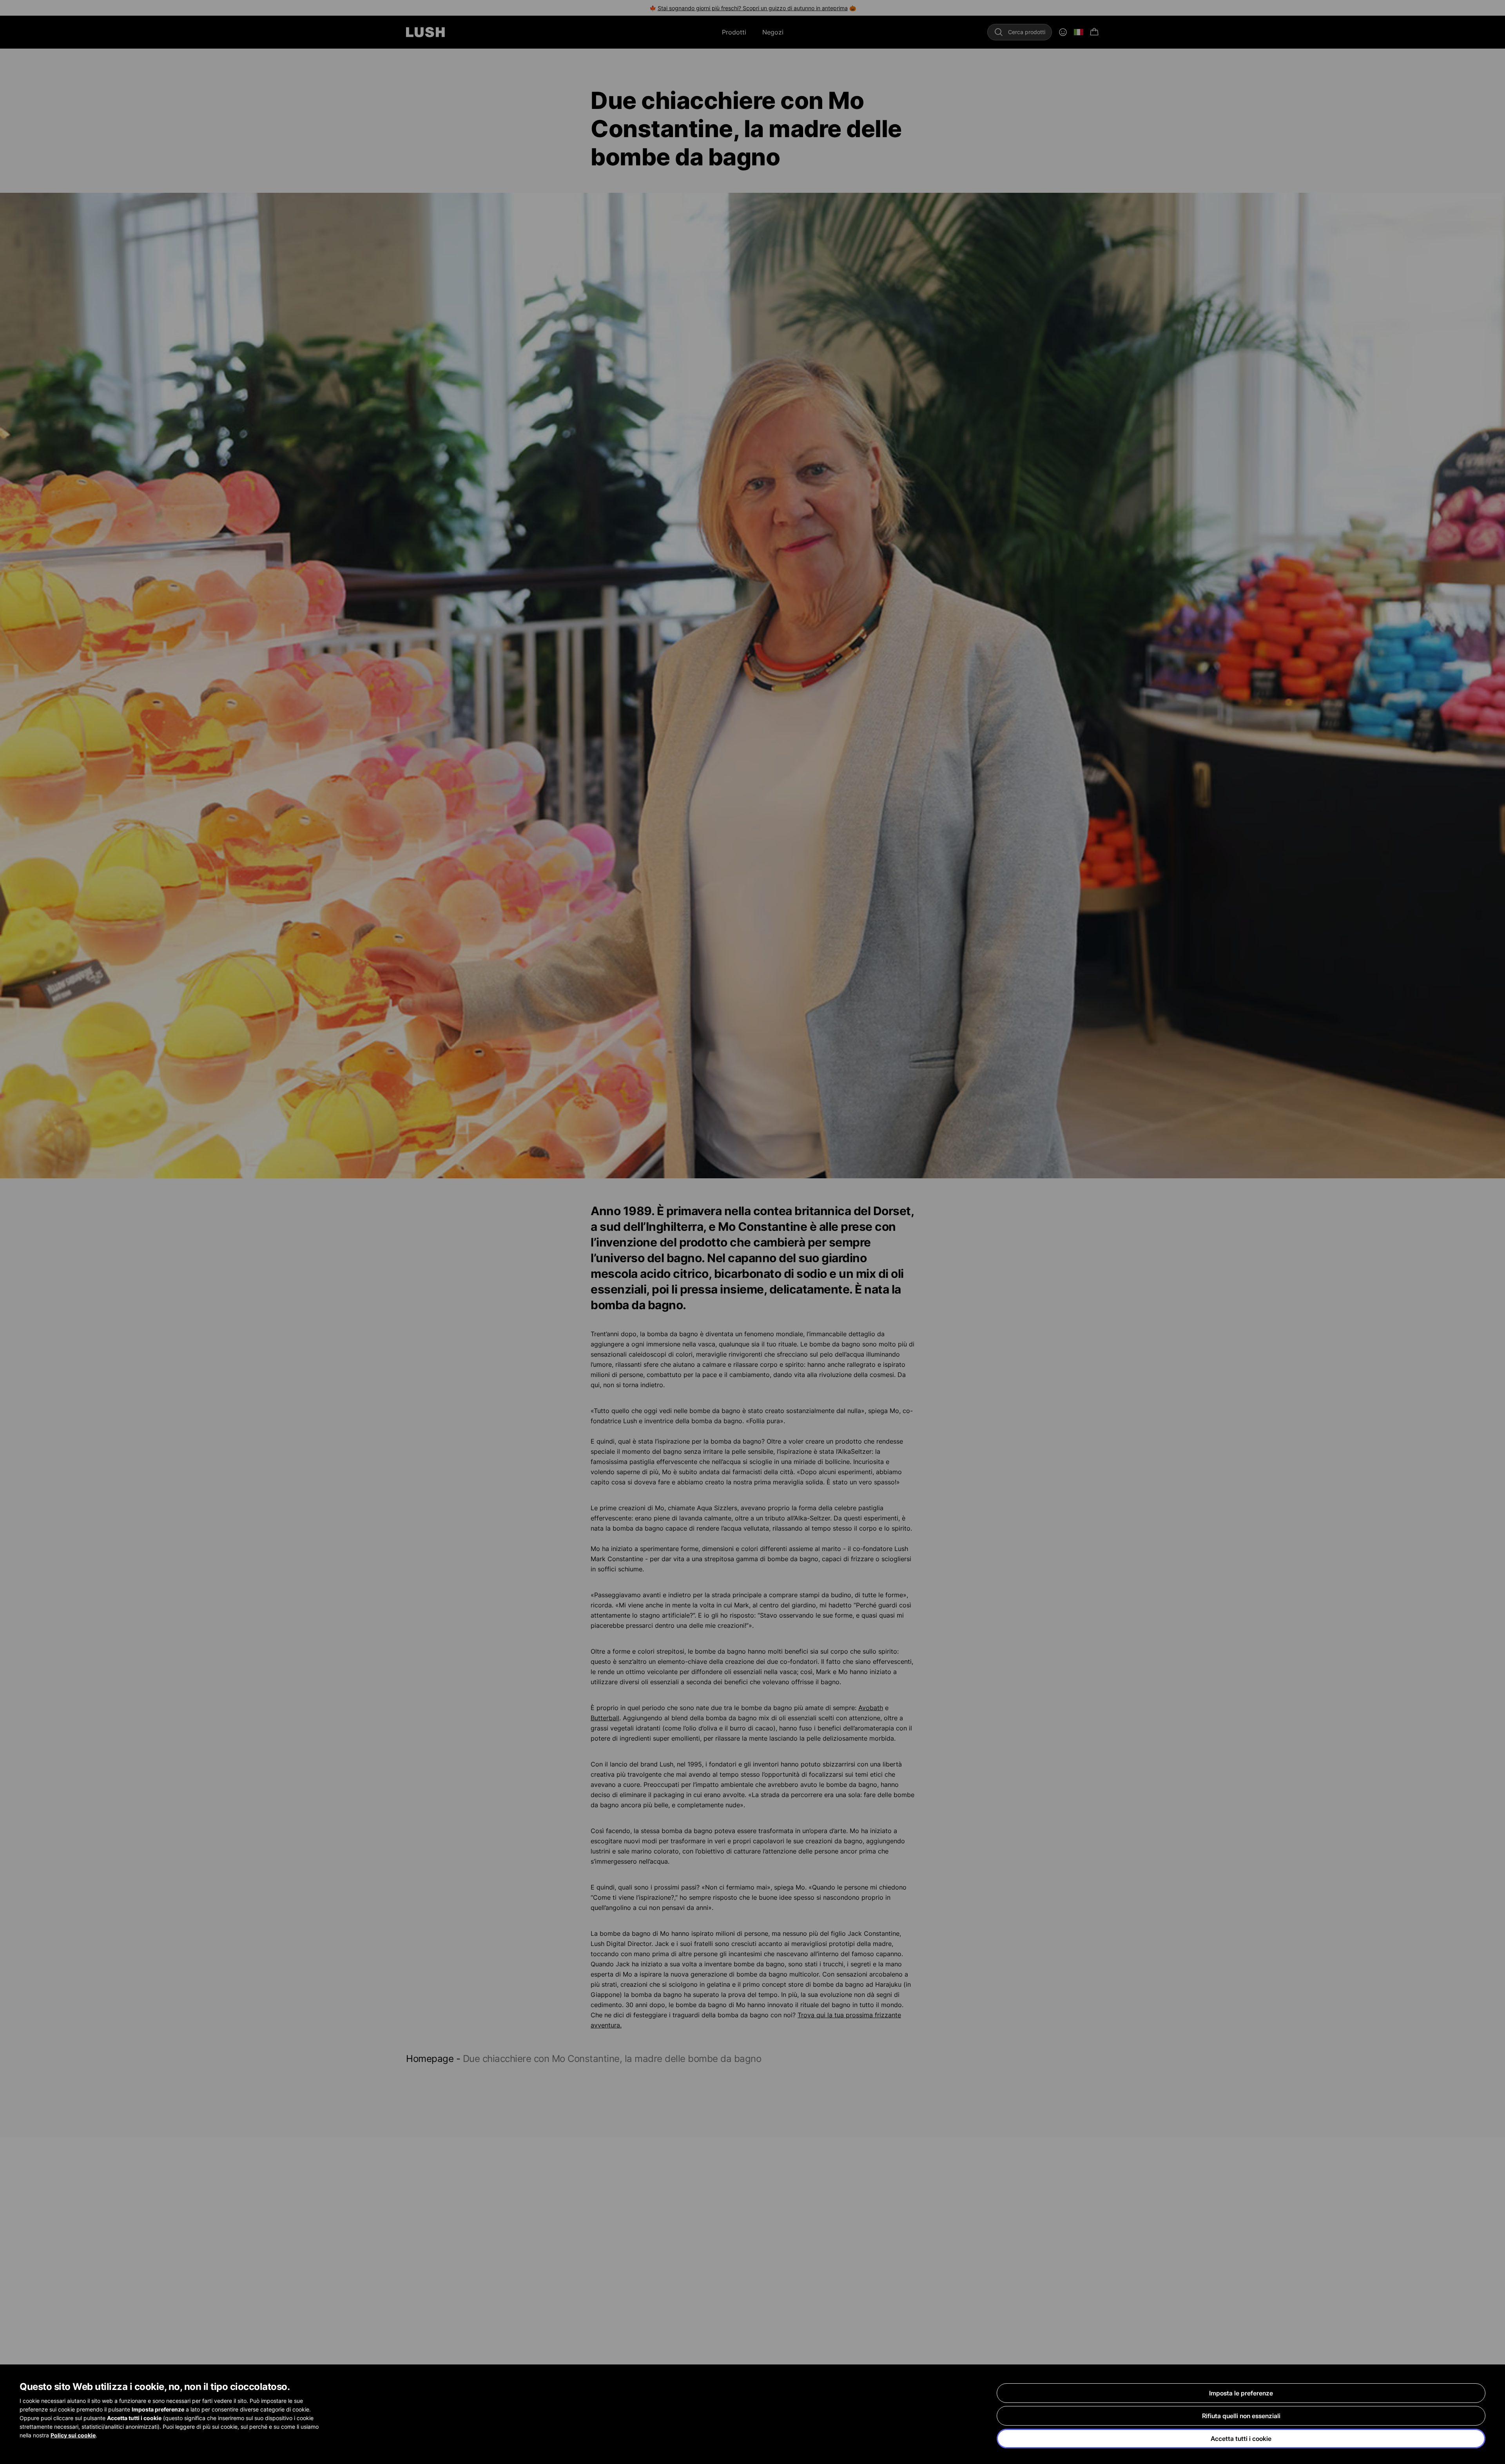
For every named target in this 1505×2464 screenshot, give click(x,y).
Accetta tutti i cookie (1241, 2439)
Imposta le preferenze (1241, 2393)
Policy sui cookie (73, 2435)
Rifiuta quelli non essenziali (1241, 2416)
